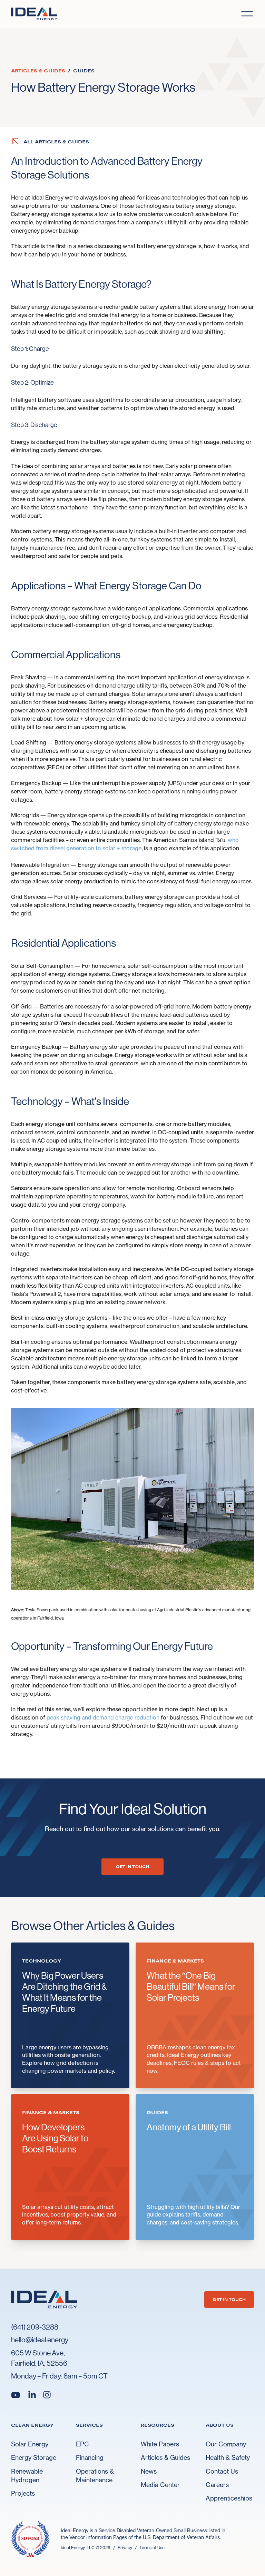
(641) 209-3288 (35, 2327)
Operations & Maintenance (95, 2476)
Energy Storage (34, 2457)
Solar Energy (30, 2444)
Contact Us (222, 2471)
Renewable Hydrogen (27, 2476)
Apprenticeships (229, 2498)
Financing (90, 2457)
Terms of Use (152, 2548)
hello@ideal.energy (40, 2340)
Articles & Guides (165, 2457)
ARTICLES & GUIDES (38, 71)
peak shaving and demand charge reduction (103, 1717)
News (149, 2471)
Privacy (125, 2548)
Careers (217, 2485)
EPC (82, 2444)
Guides (84, 71)
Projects (23, 2493)
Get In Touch (132, 1867)
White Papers (160, 2444)
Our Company (226, 2444)
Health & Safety (228, 2457)
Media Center (160, 2485)
